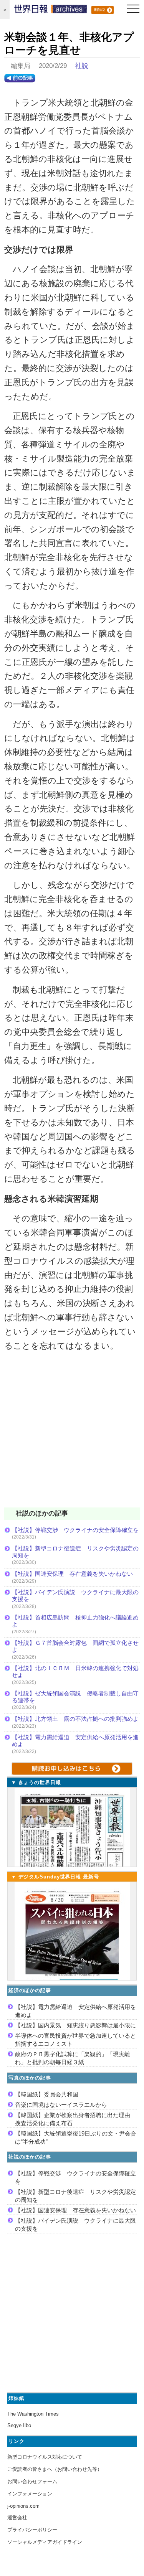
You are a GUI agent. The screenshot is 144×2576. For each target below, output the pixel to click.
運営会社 (17, 2517)
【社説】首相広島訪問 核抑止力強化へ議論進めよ (75, 1621)
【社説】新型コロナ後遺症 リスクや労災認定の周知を (75, 1552)
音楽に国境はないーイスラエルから (61, 2105)
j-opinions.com (23, 2506)
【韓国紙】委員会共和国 (47, 2094)
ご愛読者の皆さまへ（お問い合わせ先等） (55, 2469)
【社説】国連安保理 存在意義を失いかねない (72, 1574)
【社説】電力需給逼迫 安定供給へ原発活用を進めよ (75, 1741)
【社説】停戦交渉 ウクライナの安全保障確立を (75, 1530)
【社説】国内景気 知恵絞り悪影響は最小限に (75, 2025)
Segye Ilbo (19, 2425)
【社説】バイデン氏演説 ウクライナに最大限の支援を (75, 1596)
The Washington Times (33, 2414)
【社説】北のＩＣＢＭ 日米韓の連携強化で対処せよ (75, 1671)
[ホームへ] (51, 11)
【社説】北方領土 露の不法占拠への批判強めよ (75, 1719)
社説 (82, 66)
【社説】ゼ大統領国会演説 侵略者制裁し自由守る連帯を (75, 1697)
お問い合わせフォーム (32, 2481)
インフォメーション (30, 2494)
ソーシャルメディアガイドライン (45, 2542)
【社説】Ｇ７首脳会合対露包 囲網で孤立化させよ (75, 1646)
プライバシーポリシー (32, 2530)
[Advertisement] (72, 1434)
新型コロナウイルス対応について (45, 2457)
